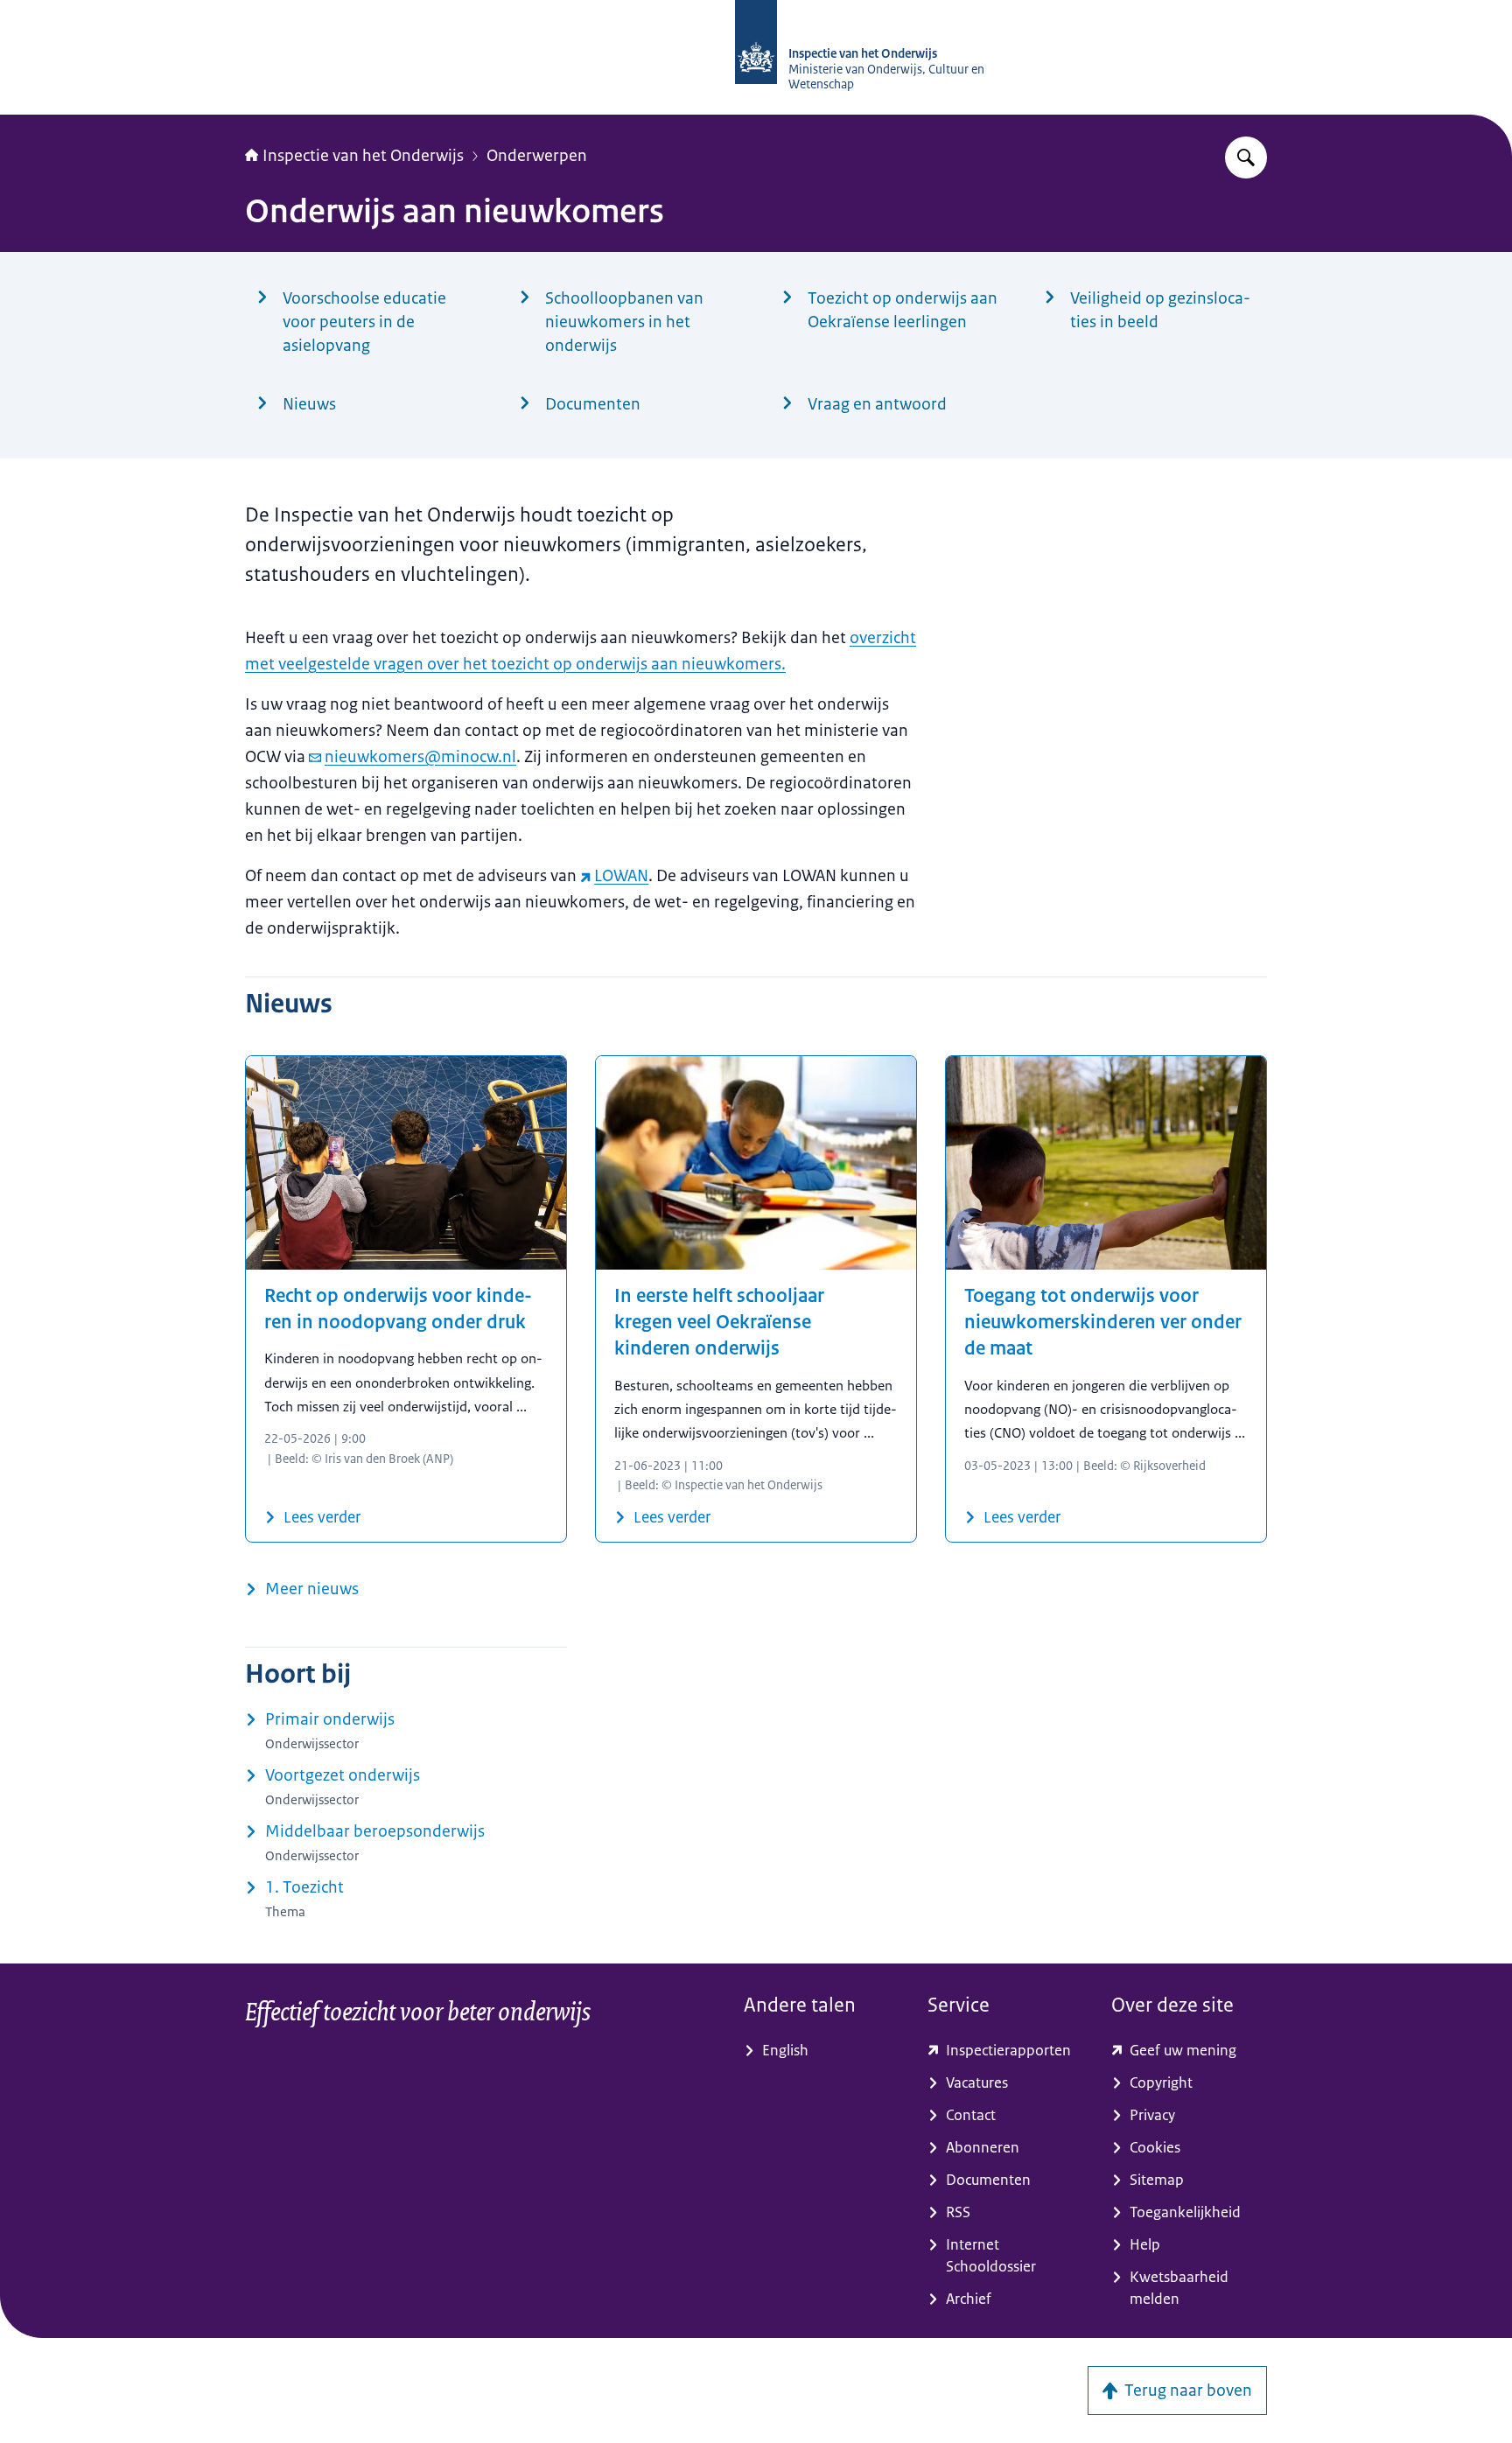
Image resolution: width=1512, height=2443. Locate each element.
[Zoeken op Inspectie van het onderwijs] (1246, 157)
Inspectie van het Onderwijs (363, 156)
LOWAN (621, 876)
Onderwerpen (537, 156)
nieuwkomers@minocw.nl (420, 757)
